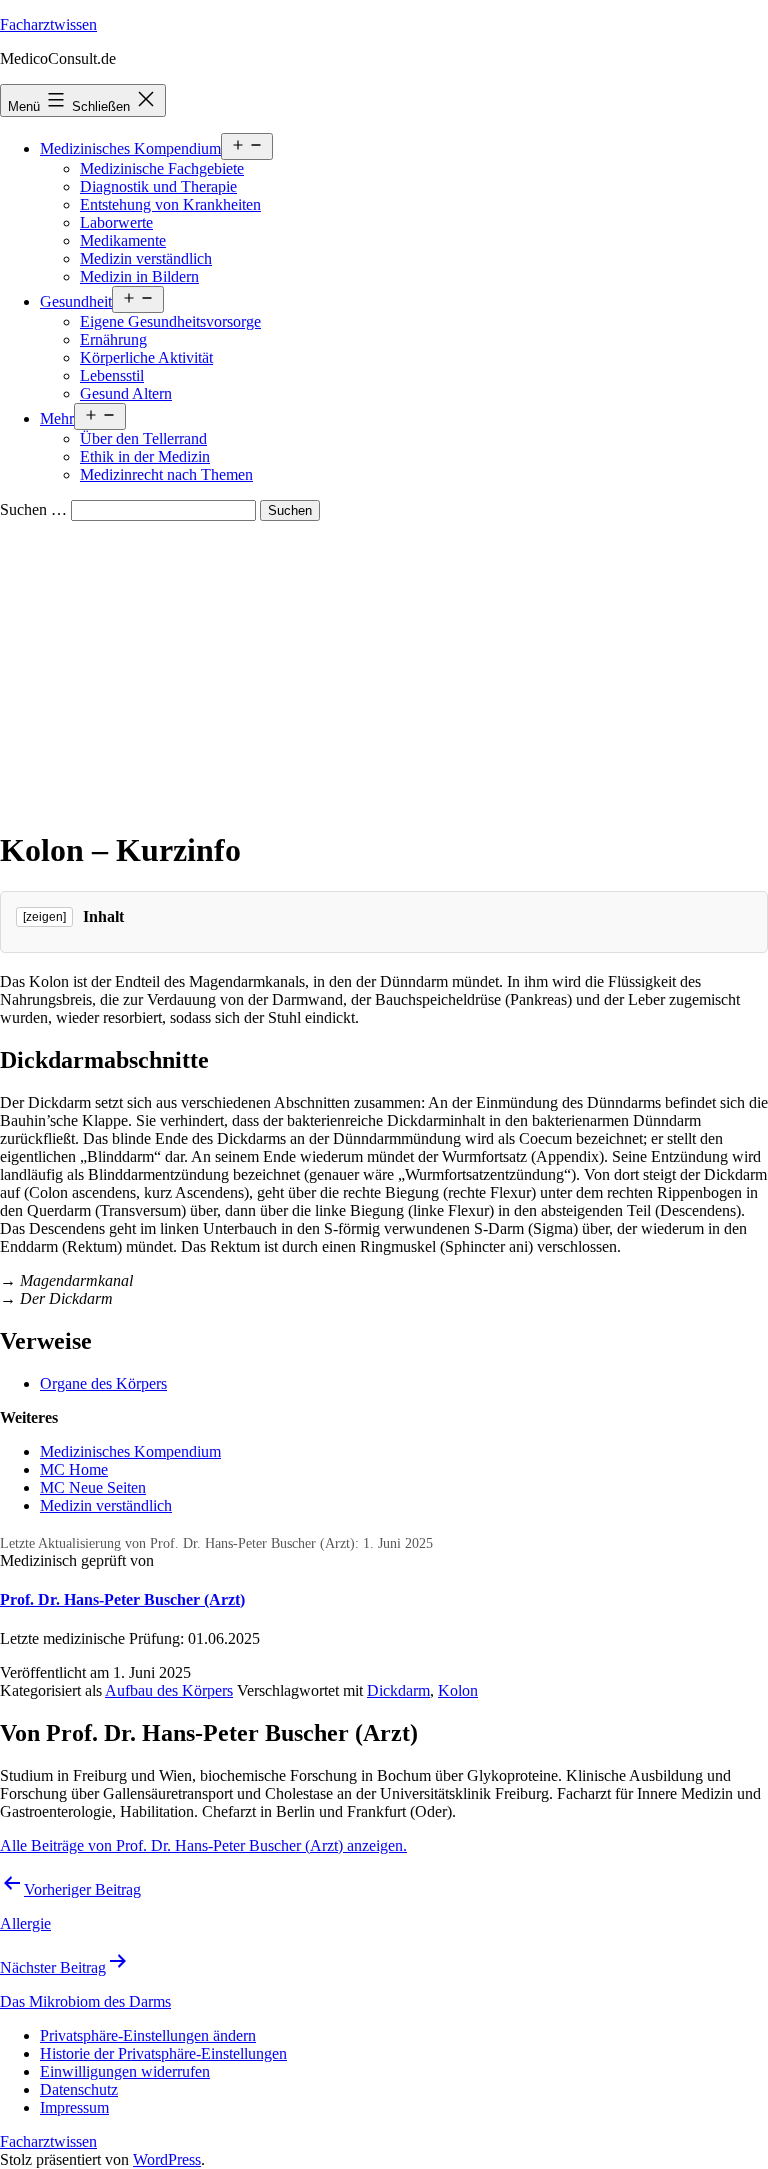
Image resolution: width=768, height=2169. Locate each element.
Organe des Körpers (103, 1383)
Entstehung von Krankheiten (170, 204)
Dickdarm (398, 1690)
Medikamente (123, 240)
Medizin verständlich (146, 258)
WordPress (167, 2159)
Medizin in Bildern (139, 276)
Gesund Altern (126, 393)
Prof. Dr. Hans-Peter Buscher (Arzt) (122, 1599)
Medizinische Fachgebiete (162, 168)
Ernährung (113, 339)
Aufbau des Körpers (169, 1690)
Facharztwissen (48, 24)
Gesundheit (76, 301)
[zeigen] (44, 917)
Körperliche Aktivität (146, 357)
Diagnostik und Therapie (158, 186)
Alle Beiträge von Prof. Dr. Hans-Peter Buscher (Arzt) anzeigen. (203, 1845)
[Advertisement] (384, 671)
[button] (148, 2035)
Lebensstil (112, 375)
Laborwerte (116, 222)
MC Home (74, 1469)
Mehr (57, 418)
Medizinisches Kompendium (130, 148)
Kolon (458, 1690)
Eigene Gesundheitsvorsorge (170, 321)
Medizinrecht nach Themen (166, 474)
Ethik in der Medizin (145, 456)
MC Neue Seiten (93, 1487)
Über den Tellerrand (143, 438)
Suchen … (33, 509)
